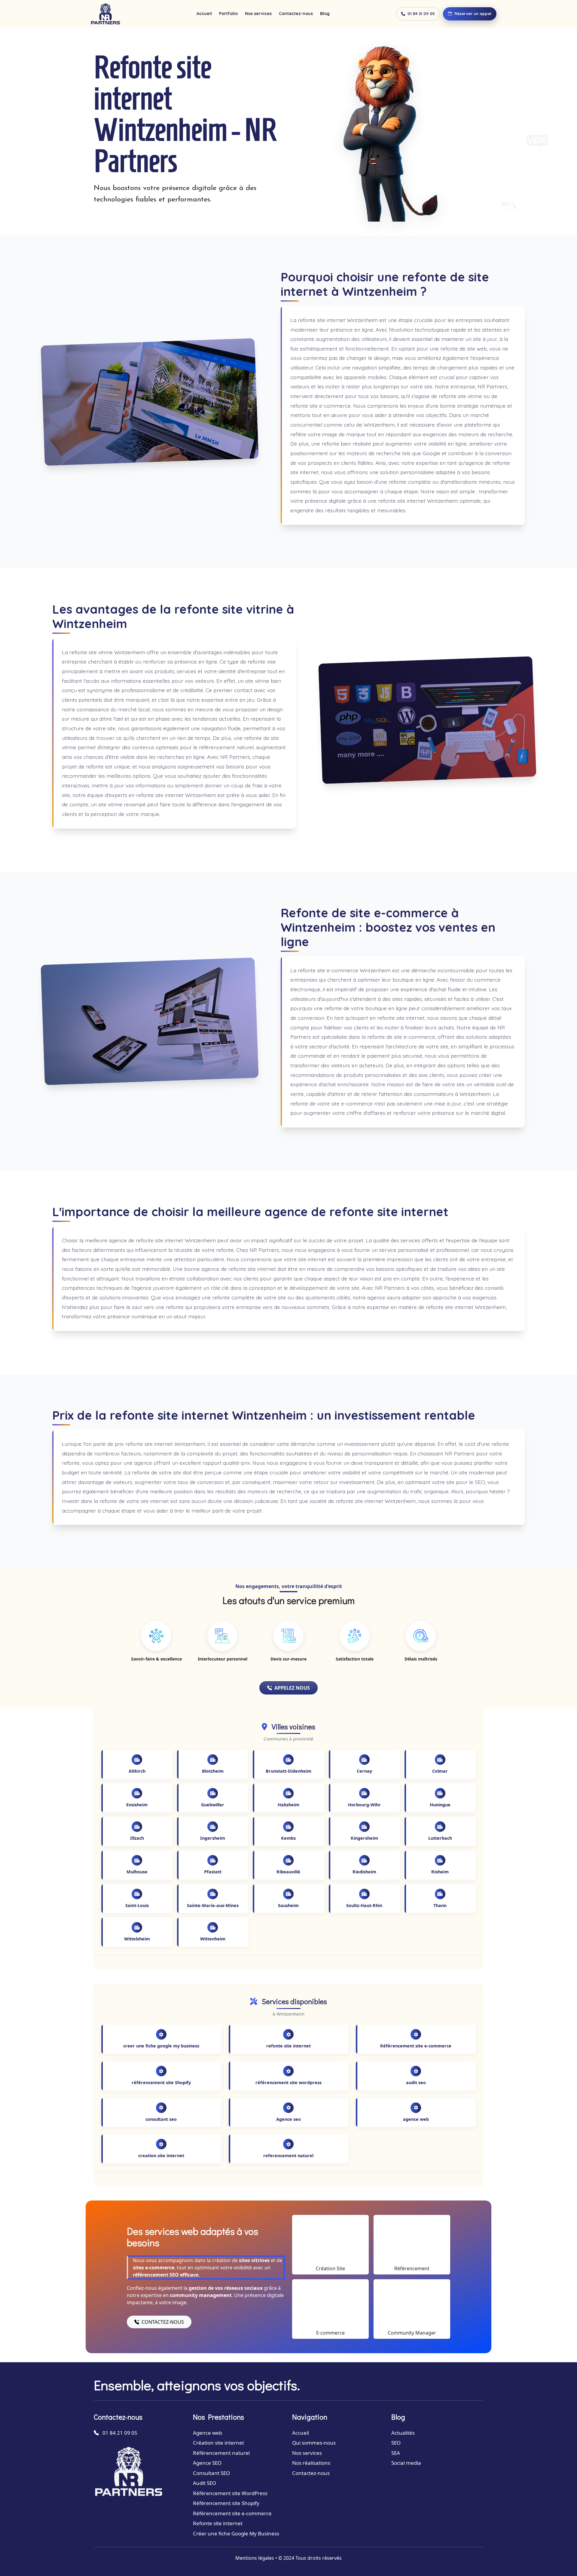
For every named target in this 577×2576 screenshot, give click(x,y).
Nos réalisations (311, 2463)
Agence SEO (207, 2463)
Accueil (204, 14)
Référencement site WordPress (230, 2493)
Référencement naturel (221, 2453)
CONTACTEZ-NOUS (163, 2322)
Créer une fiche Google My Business (236, 2533)
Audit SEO (205, 2483)
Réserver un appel (473, 14)
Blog (325, 14)
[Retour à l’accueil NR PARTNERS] (105, 14)
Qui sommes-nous (314, 2443)
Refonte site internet (218, 2523)
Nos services (258, 14)
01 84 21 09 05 (421, 14)
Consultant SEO (211, 2473)
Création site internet (218, 2443)
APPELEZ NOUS (292, 1688)
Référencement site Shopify (226, 2503)
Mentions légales (255, 2558)
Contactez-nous (296, 14)
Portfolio (228, 14)
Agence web (208, 2433)
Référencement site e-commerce (232, 2513)
